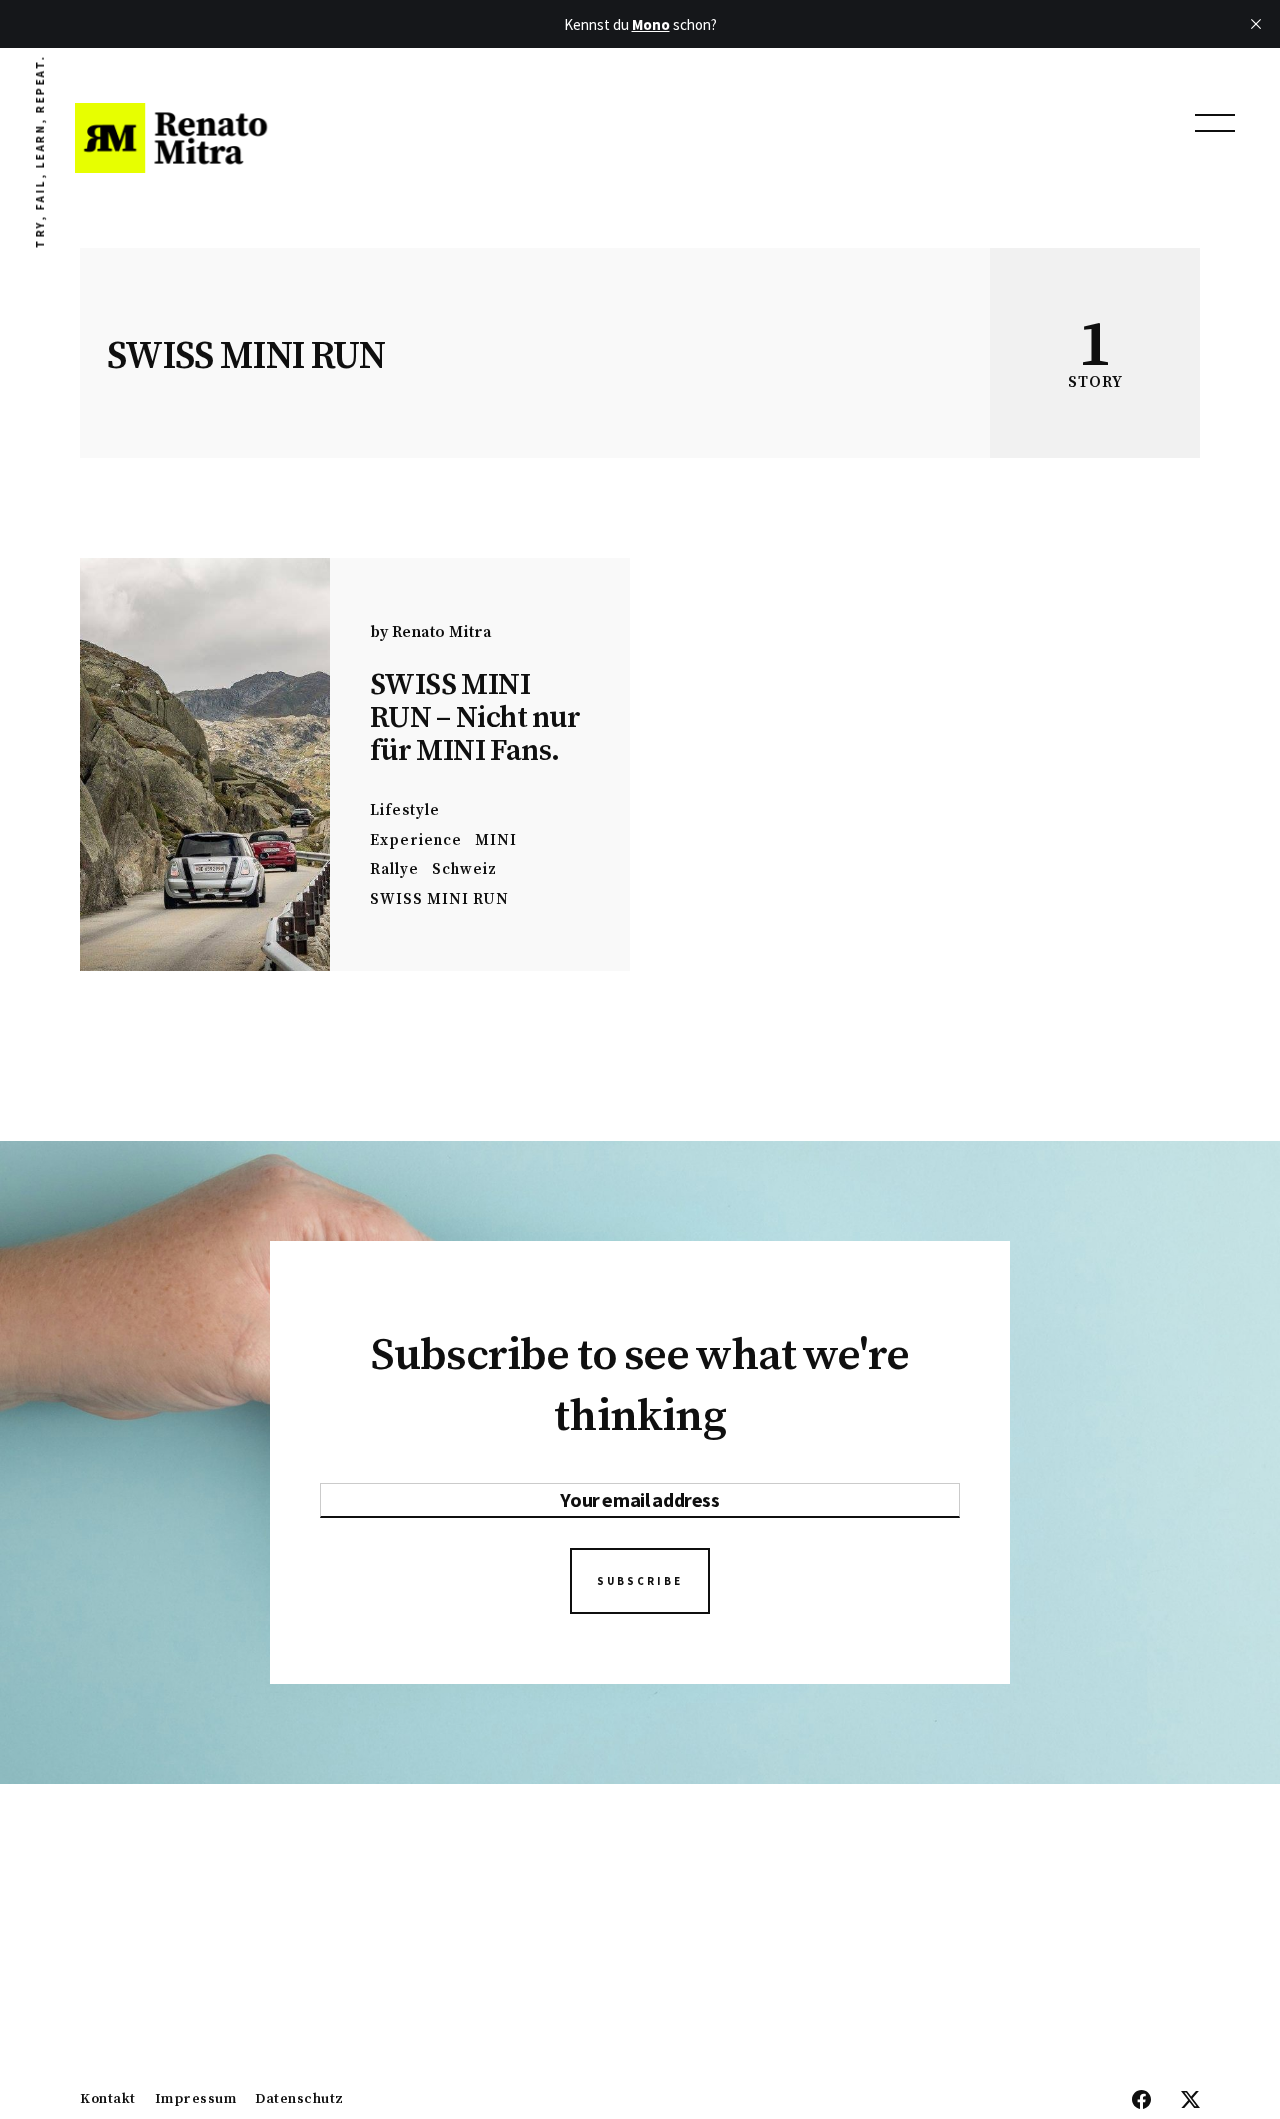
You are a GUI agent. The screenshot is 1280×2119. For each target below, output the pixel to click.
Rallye (394, 869)
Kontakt (108, 2100)
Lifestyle (405, 810)
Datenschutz (299, 2100)
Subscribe (640, 1581)
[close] (1256, 24)
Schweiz (464, 869)
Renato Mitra (442, 632)
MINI (496, 840)
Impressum (196, 2100)
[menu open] (1215, 123)
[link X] (1190, 2101)
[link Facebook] (1141, 2101)
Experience (416, 840)
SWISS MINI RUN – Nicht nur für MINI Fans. (475, 718)
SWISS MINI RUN (439, 899)
